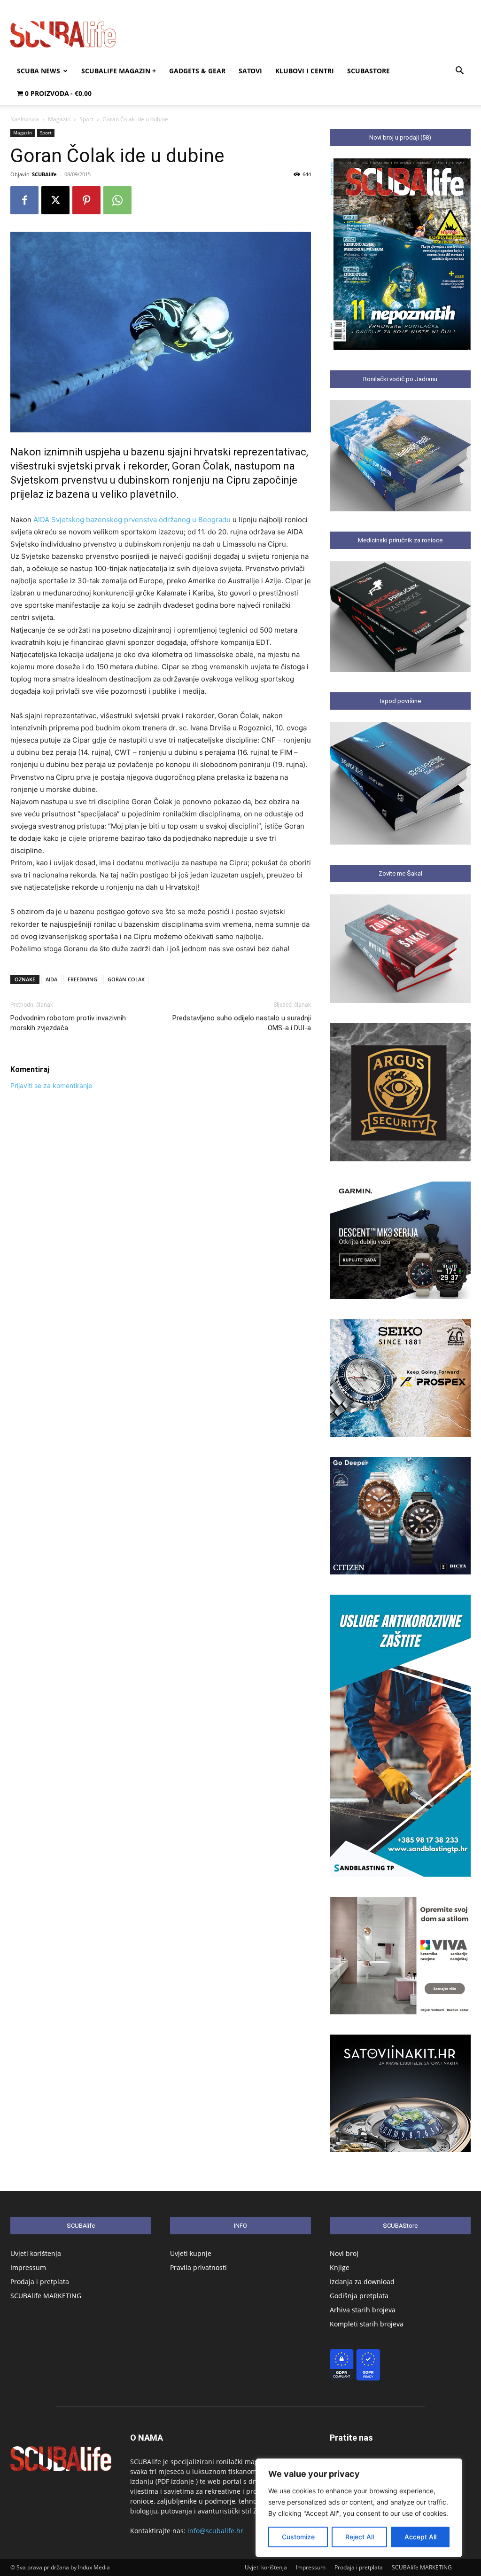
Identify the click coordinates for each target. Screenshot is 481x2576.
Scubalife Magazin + (119, 71)
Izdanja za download (362, 2282)
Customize (298, 2537)
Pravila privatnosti (198, 2267)
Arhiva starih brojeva (363, 2310)
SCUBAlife (44, 174)
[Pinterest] (86, 200)
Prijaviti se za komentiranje (51, 1085)
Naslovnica (25, 119)
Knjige (340, 2267)
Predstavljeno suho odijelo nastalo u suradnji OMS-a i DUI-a (242, 1023)
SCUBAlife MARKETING (46, 2296)
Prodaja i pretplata (40, 2282)
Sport (86, 119)
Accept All (420, 2537)
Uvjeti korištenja (36, 2253)
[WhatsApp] (117, 200)
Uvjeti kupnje (191, 2253)
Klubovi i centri (305, 71)
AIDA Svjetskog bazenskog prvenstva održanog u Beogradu (132, 520)
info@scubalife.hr (215, 2531)
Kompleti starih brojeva (367, 2324)
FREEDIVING (82, 979)
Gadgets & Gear (197, 71)
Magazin (59, 119)
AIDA (51, 979)
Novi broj (344, 2253)
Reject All (360, 2537)
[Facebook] (24, 200)
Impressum (28, 2267)
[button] (459, 72)
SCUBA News (39, 71)
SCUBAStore (369, 71)
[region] (359, 2508)
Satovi (250, 71)
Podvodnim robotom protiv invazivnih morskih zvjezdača (68, 1023)
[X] (55, 200)
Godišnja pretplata (359, 2296)
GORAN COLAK (126, 979)
